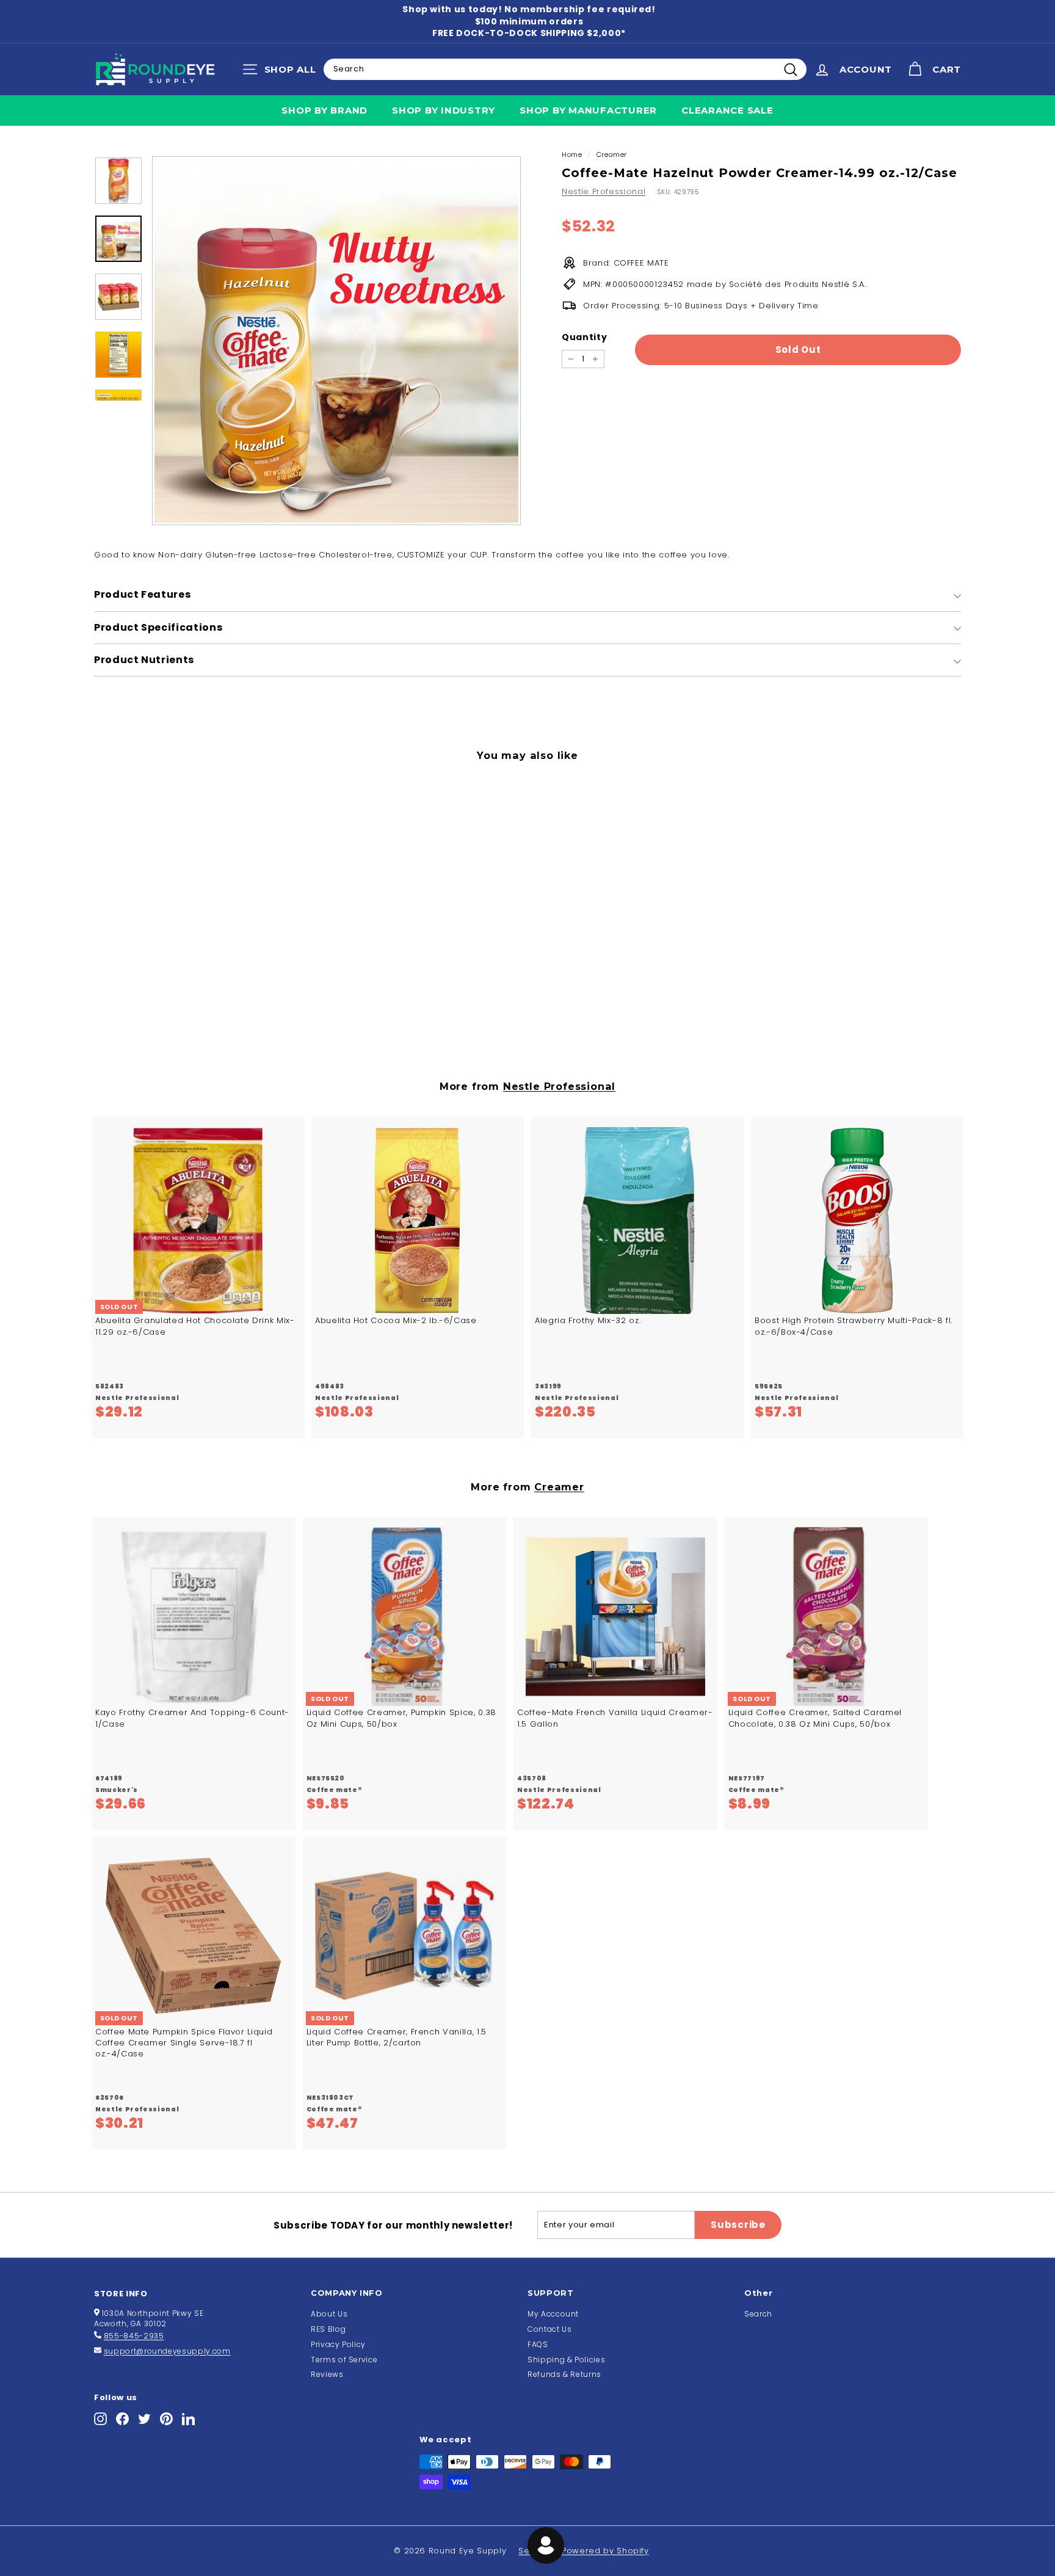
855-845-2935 (134, 2336)
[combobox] (565, 69)
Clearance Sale (727, 110)
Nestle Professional (604, 191)
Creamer (612, 154)
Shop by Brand (324, 110)
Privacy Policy (338, 2344)
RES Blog (328, 2329)
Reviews (327, 2374)
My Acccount (553, 2314)
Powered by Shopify (605, 2551)
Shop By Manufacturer (588, 110)
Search (758, 2314)
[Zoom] (336, 341)
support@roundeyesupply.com (167, 2351)
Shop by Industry (444, 110)
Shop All (282, 72)
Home (572, 154)
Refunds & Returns (564, 2374)
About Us (329, 2314)
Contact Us (550, 2329)
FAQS (538, 2344)
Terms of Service (344, 2360)
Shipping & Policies (566, 2360)
